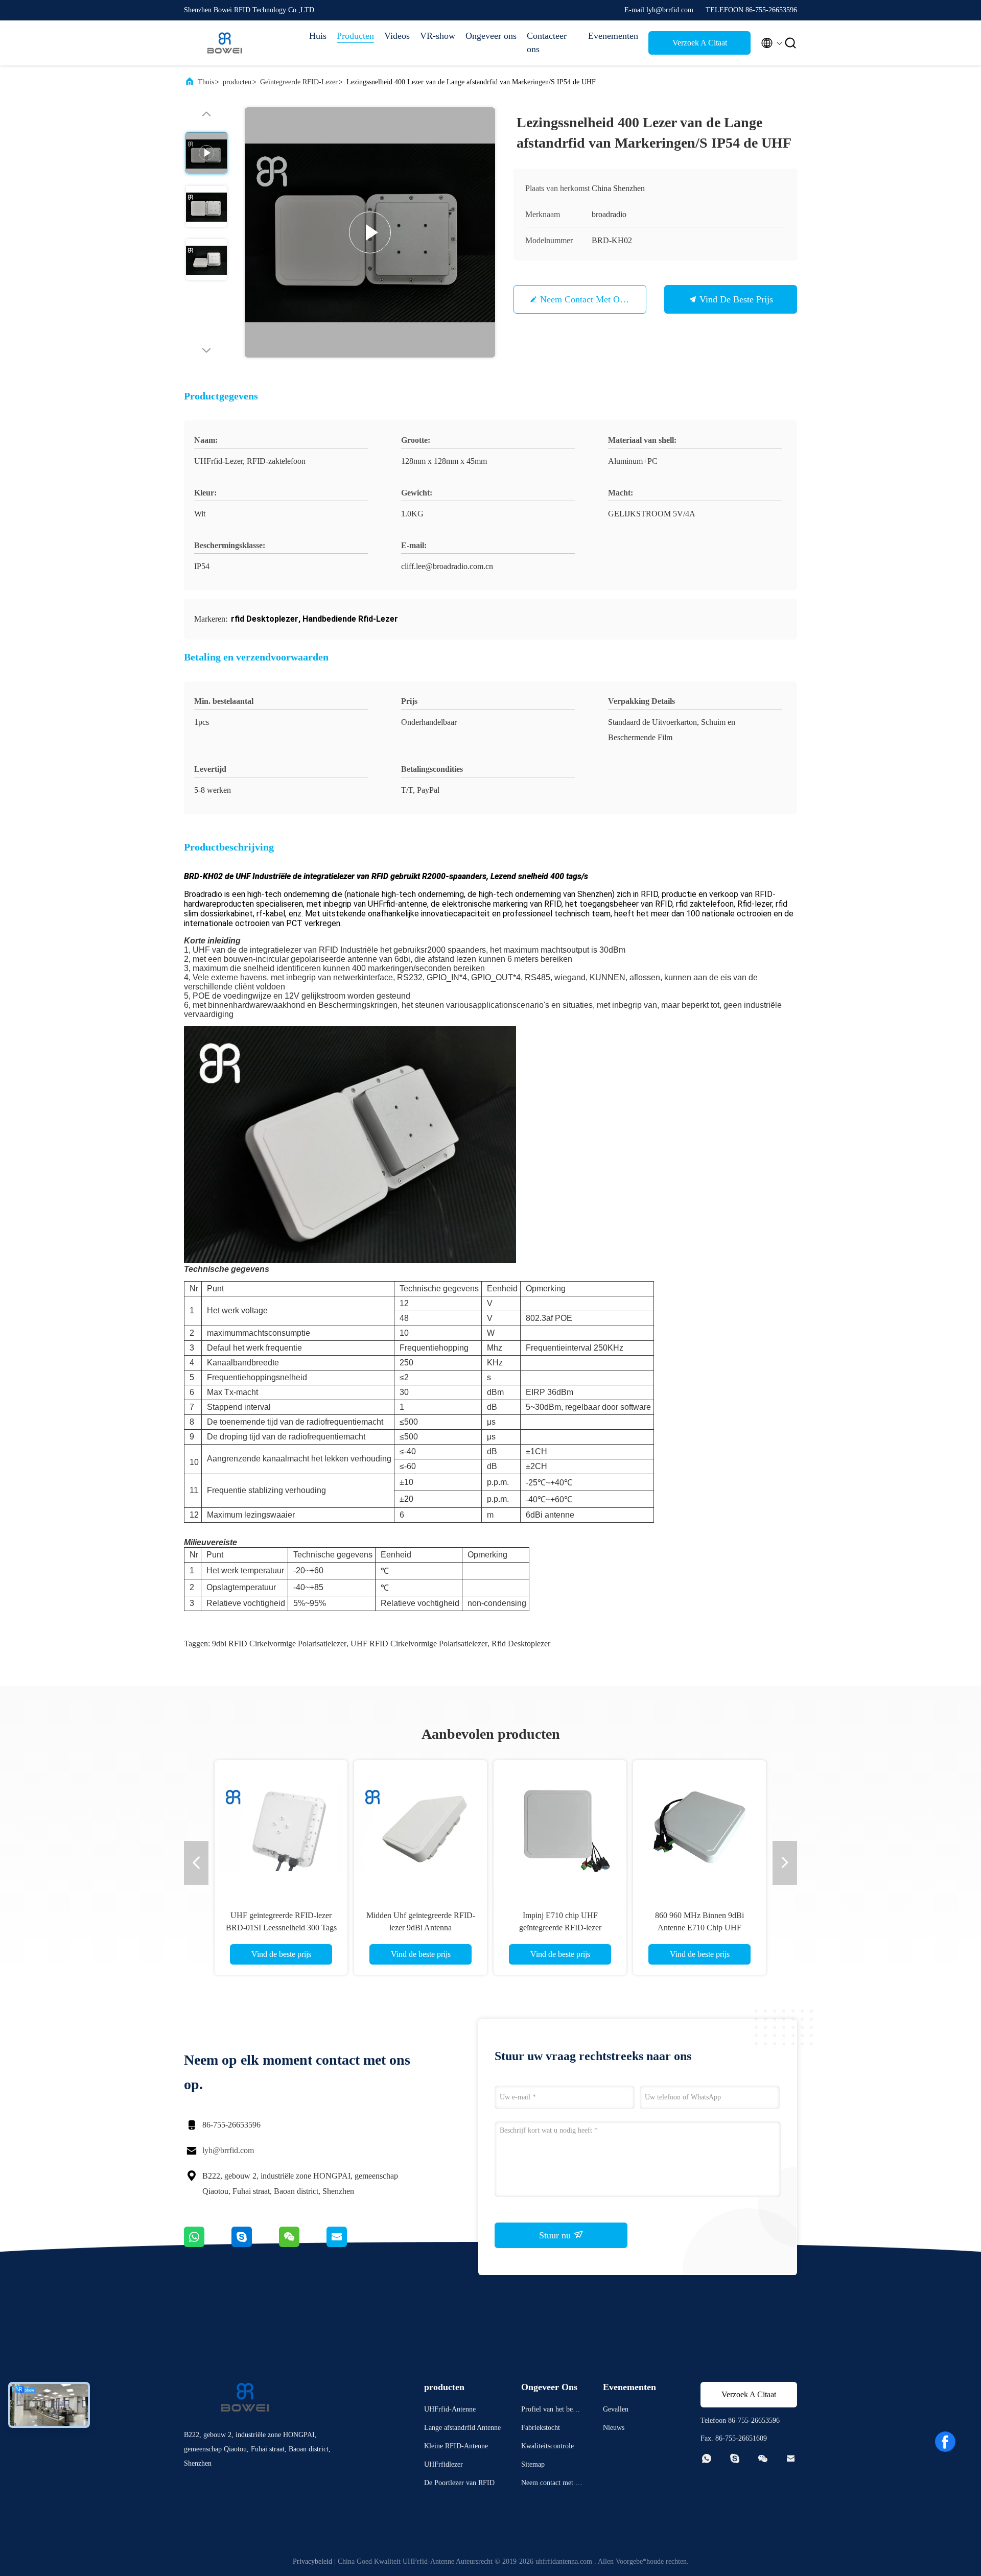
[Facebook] (945, 2442)
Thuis (206, 82)
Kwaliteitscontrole (547, 2446)
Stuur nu (556, 2235)
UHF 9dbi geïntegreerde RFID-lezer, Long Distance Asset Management (421, 1928)
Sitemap (533, 2464)
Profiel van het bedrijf (551, 2411)
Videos (397, 36)
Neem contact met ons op (591, 299)
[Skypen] (255, 2244)
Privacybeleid (312, 2561)
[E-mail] (349, 2244)
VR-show (438, 36)
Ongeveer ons (491, 36)
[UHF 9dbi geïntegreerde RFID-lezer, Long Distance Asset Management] (421, 1827)
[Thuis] (225, 43)
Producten (355, 36)
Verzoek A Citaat (700, 43)
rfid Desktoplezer (521, 1644)
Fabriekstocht (541, 2428)
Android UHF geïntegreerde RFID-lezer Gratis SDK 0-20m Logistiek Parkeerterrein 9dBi (699, 1928)
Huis (318, 36)
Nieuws (614, 2428)
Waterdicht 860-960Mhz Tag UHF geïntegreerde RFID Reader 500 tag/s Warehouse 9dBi (560, 1928)
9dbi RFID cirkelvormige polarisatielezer (279, 1644)
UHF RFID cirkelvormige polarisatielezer (419, 1644)
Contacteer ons (547, 42)
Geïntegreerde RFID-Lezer (299, 82)
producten (237, 82)
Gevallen (616, 2409)
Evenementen (613, 36)
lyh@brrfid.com (228, 2150)
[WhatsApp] (208, 2244)
